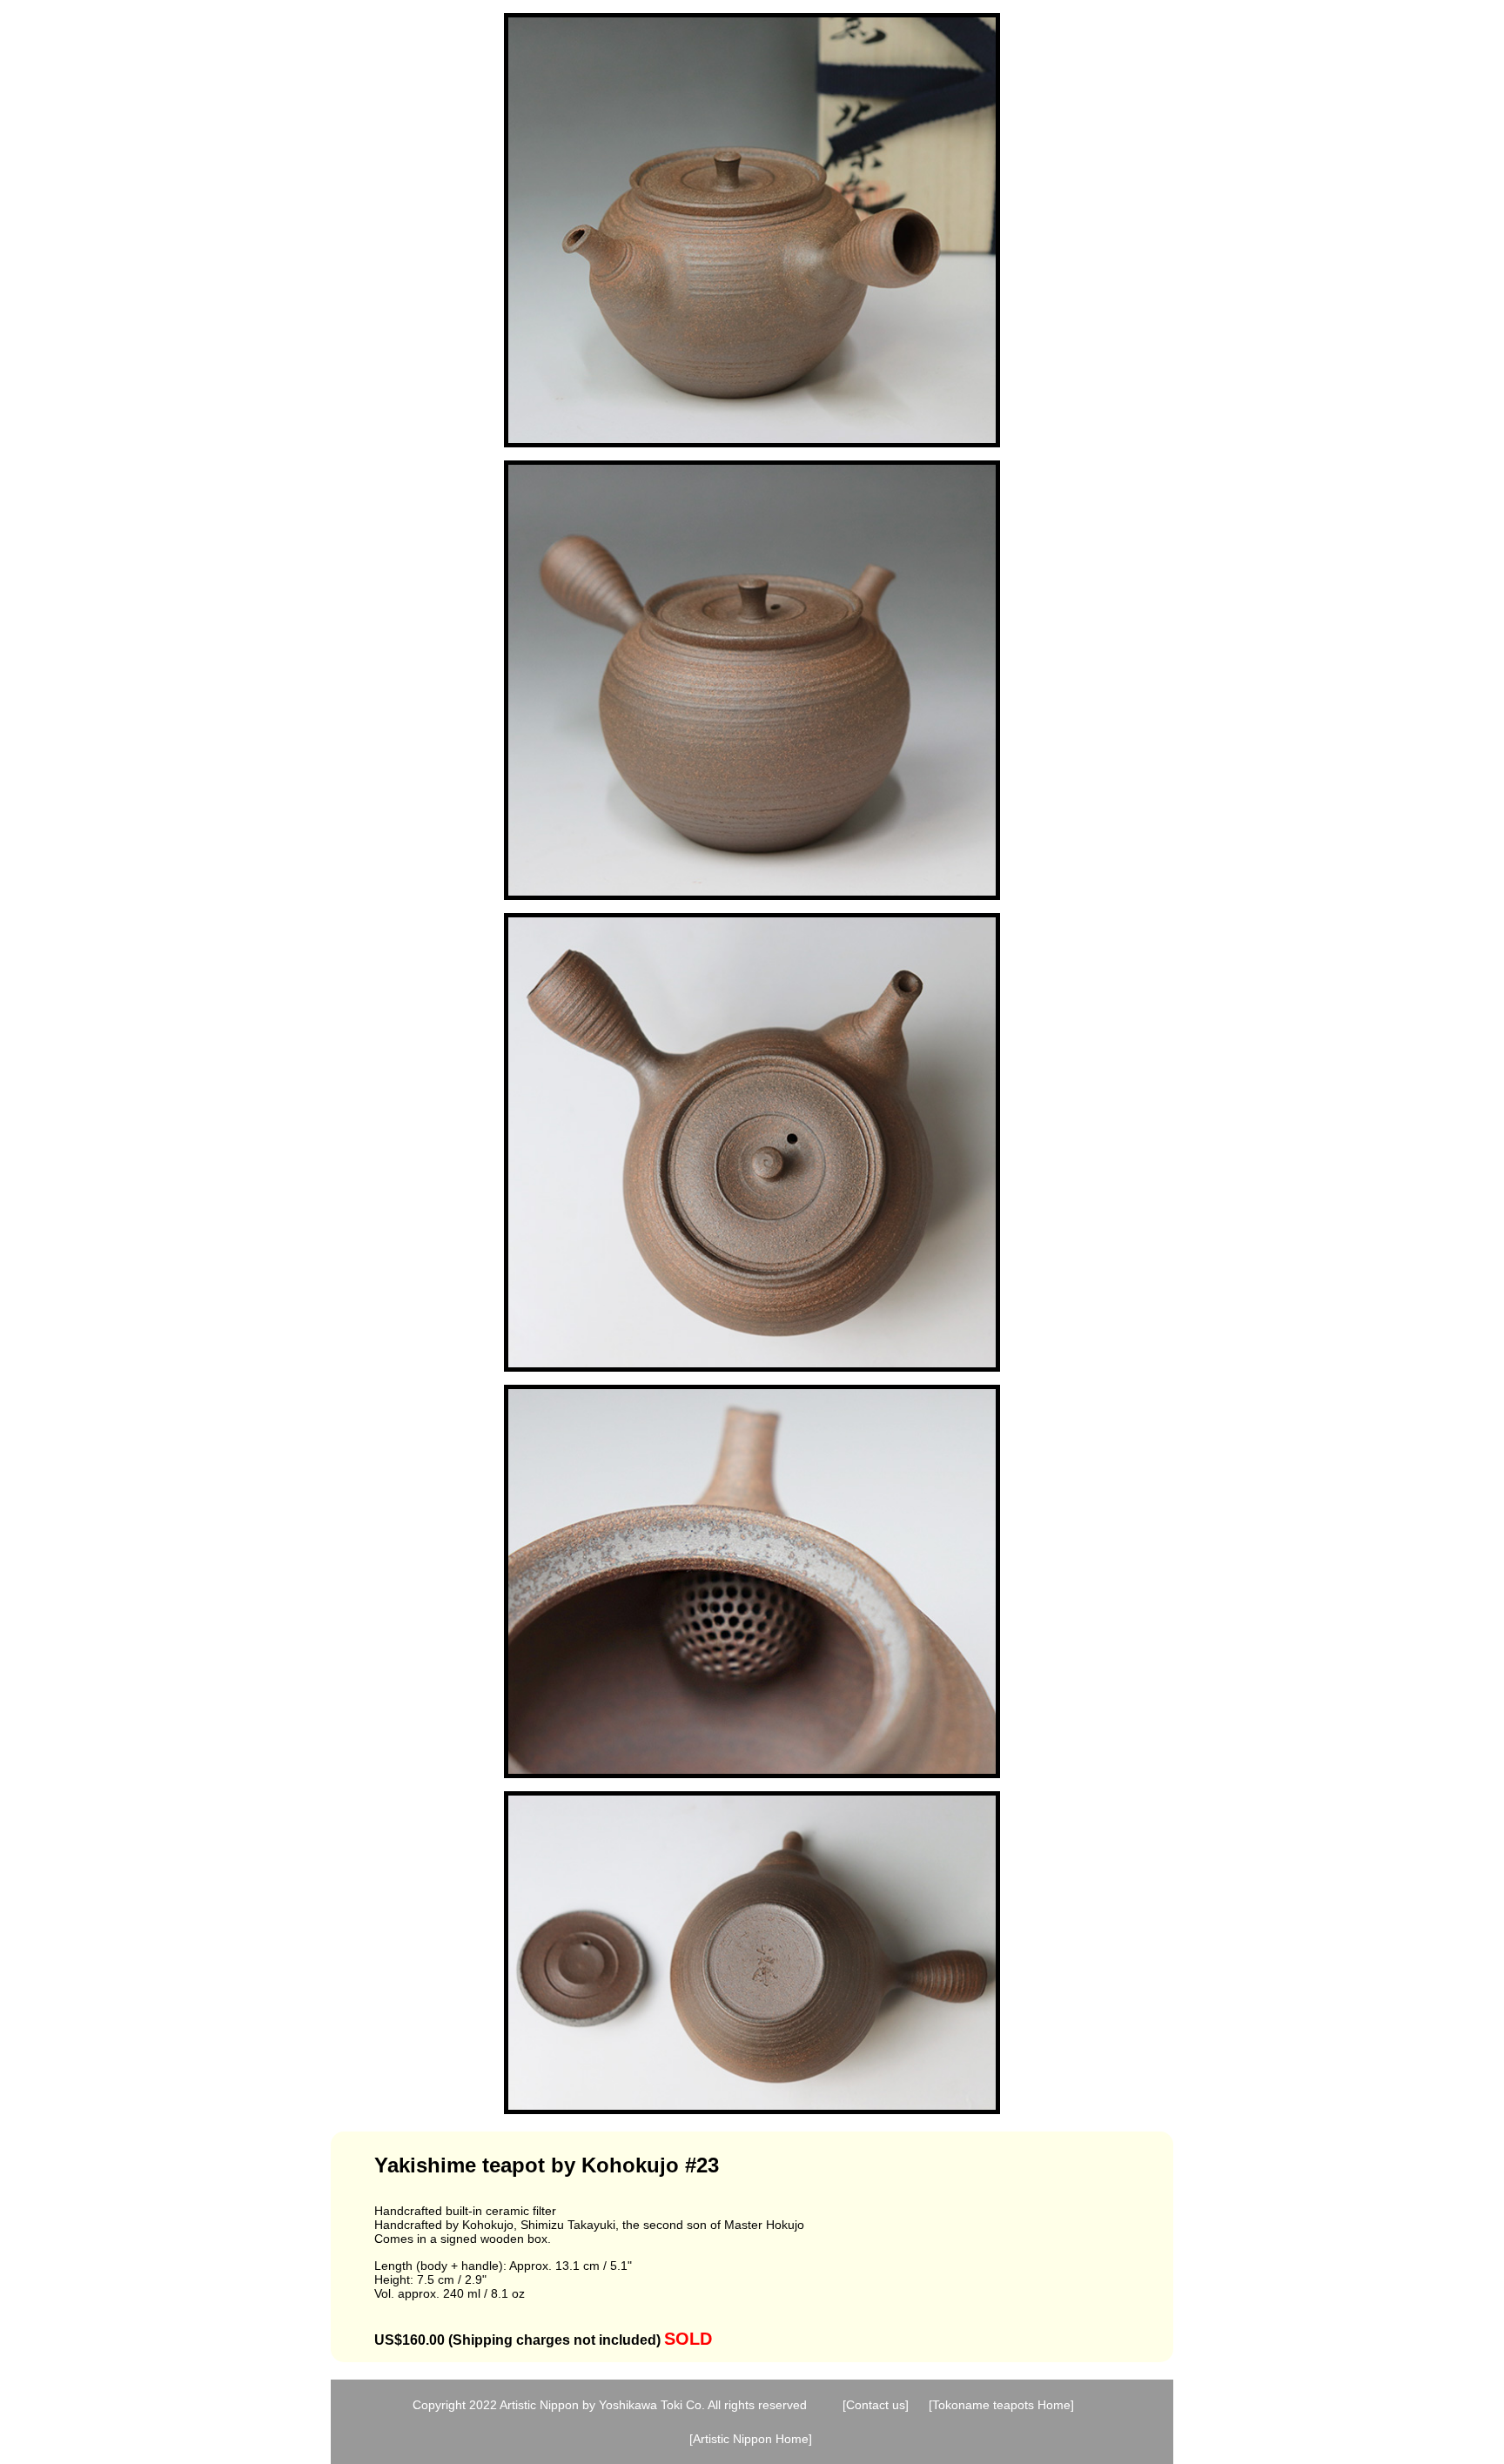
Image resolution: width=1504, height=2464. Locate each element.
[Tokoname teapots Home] (1001, 2405)
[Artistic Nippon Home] (751, 2439)
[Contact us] (876, 2405)
